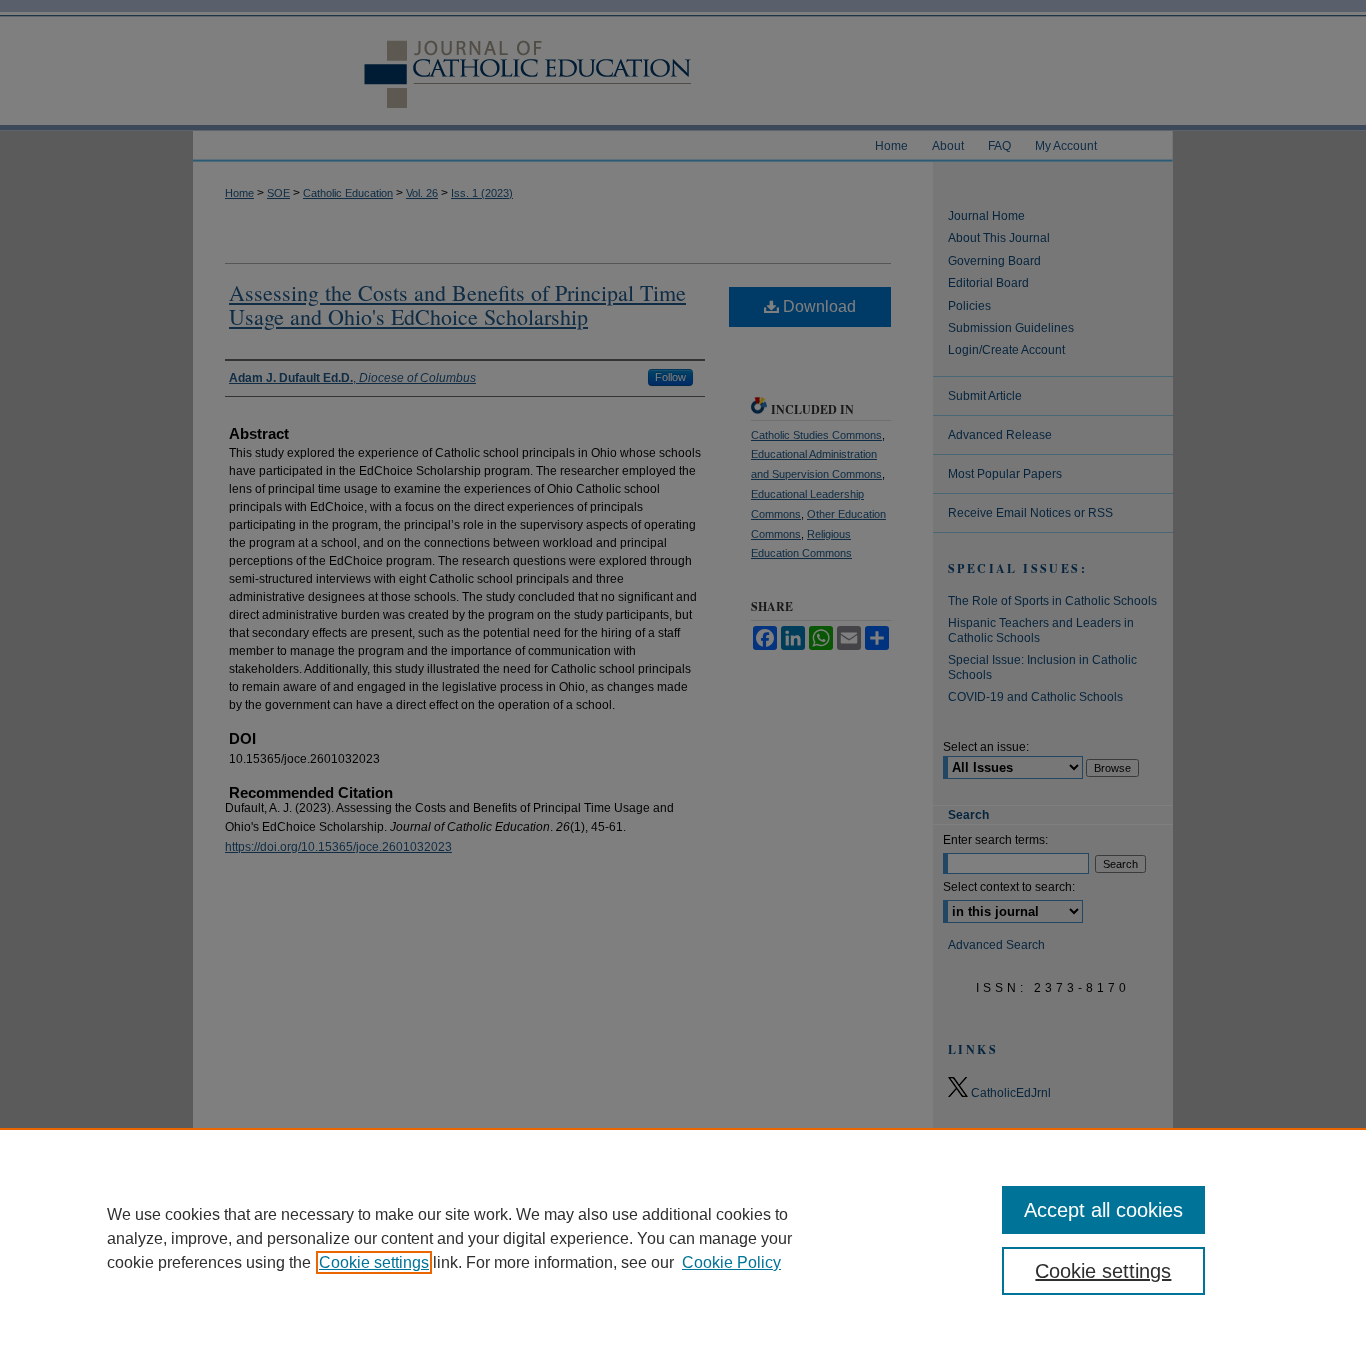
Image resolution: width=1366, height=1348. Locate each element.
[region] (683, 1238)
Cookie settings (374, 1262)
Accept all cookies (1103, 1210)
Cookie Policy (731, 1262)
